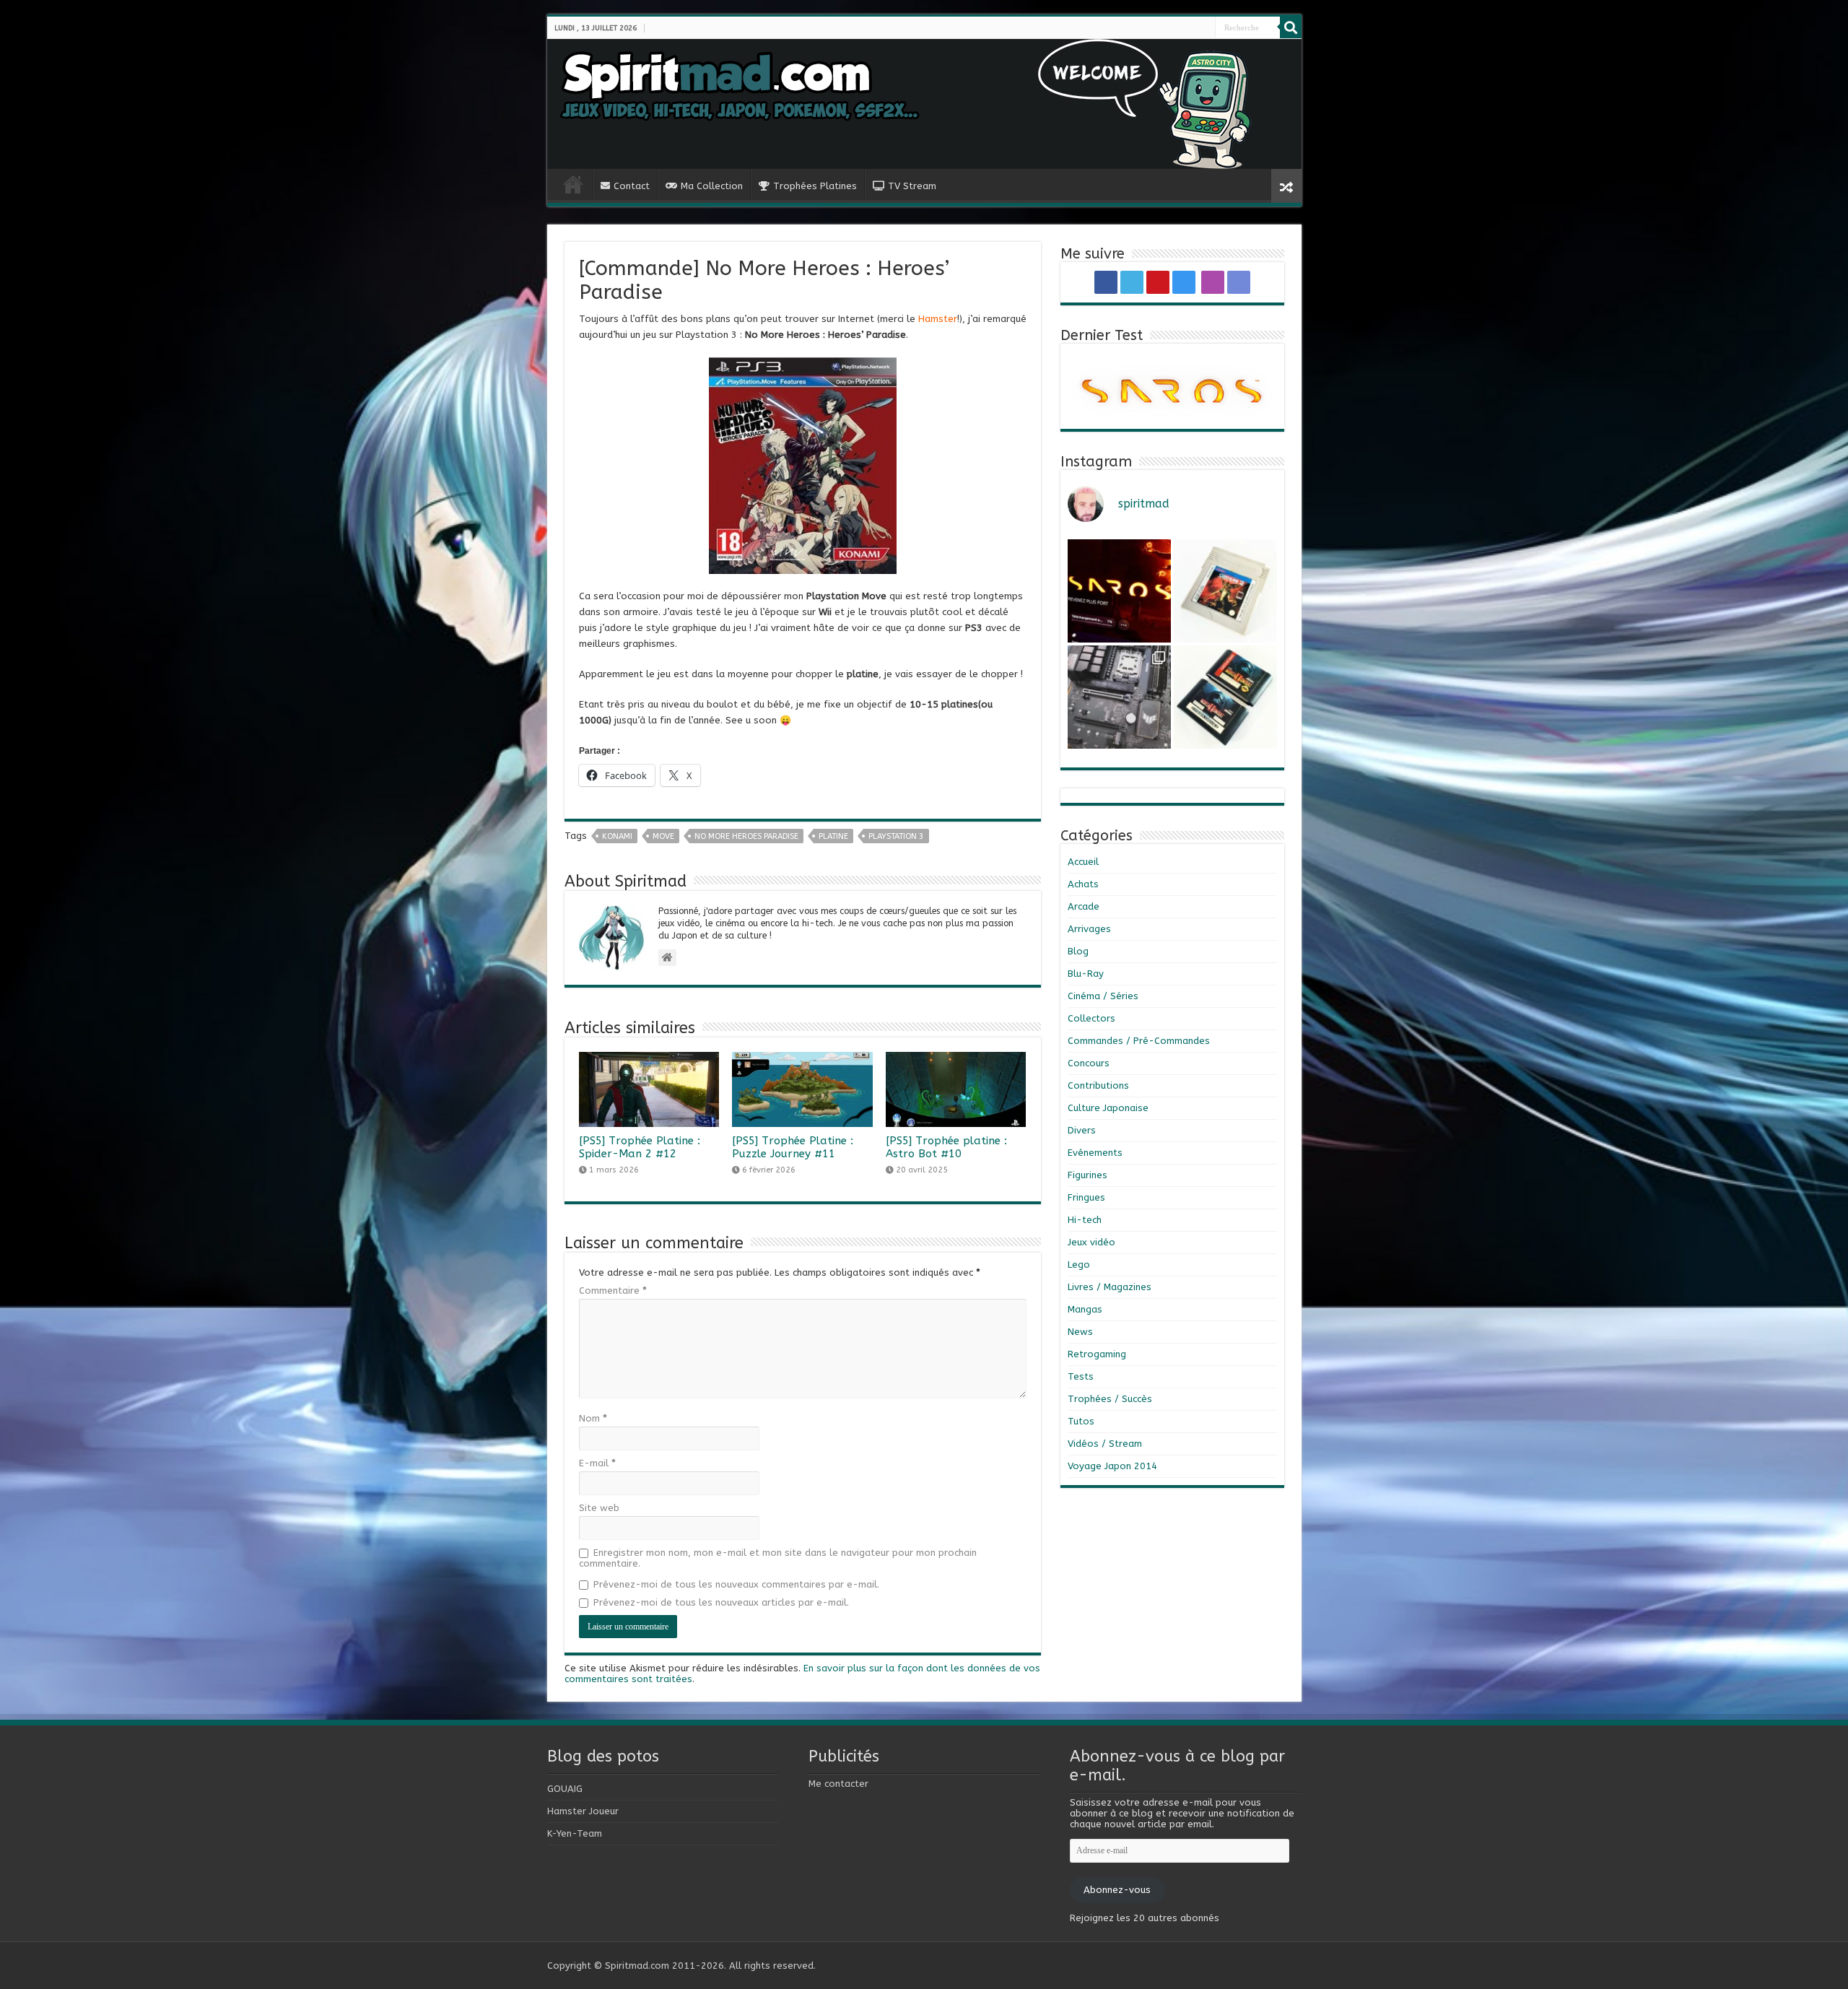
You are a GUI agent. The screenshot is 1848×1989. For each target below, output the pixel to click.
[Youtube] (1188, 28)
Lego (1079, 1265)
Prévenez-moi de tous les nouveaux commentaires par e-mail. (736, 1584)
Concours (1089, 1063)
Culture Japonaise (1108, 1108)
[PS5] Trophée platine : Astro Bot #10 (946, 1147)
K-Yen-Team (575, 1833)
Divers (1082, 1130)
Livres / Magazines (1110, 1287)
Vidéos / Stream (1105, 1444)
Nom (593, 1418)
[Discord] (1208, 28)
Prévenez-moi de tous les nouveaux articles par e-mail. (721, 1602)
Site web (599, 1508)
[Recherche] (1291, 27)
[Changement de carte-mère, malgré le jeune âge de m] (1119, 697)
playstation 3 (896, 836)
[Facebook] (1177, 28)
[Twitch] (1203, 28)
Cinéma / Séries (1103, 996)
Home (573, 184)
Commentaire (613, 1291)
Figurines (1088, 1175)
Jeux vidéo (1091, 1242)
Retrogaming (1097, 1354)
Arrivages (1089, 929)
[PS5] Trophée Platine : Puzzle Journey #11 (793, 1147)
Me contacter (838, 1784)
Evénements (1095, 1153)
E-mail (597, 1463)
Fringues (1086, 1197)
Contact (632, 186)
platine (833, 836)
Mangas (1085, 1309)
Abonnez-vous (1117, 1890)
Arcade (1084, 906)
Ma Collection (712, 186)
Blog (1078, 951)
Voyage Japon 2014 (1112, 1466)
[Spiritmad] (924, 104)
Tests (1081, 1376)
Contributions (1098, 1085)
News (1080, 1332)
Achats (1083, 884)
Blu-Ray (1086, 974)
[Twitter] (1182, 28)
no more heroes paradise (746, 836)
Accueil (1083, 862)
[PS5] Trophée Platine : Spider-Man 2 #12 (640, 1147)
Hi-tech (1085, 1220)
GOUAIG (565, 1789)
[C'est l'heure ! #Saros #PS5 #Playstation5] (1119, 591)
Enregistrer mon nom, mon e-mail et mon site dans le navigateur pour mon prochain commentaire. (778, 1558)
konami (617, 836)
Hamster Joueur (583, 1811)
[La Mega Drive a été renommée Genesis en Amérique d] (1225, 697)
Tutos (1081, 1421)
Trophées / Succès (1110, 1399)
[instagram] (1194, 28)
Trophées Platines (815, 186)
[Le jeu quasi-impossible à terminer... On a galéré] (1225, 591)
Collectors (1091, 1018)
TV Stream (912, 186)
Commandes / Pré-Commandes (1139, 1041)
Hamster (938, 319)
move (663, 836)
